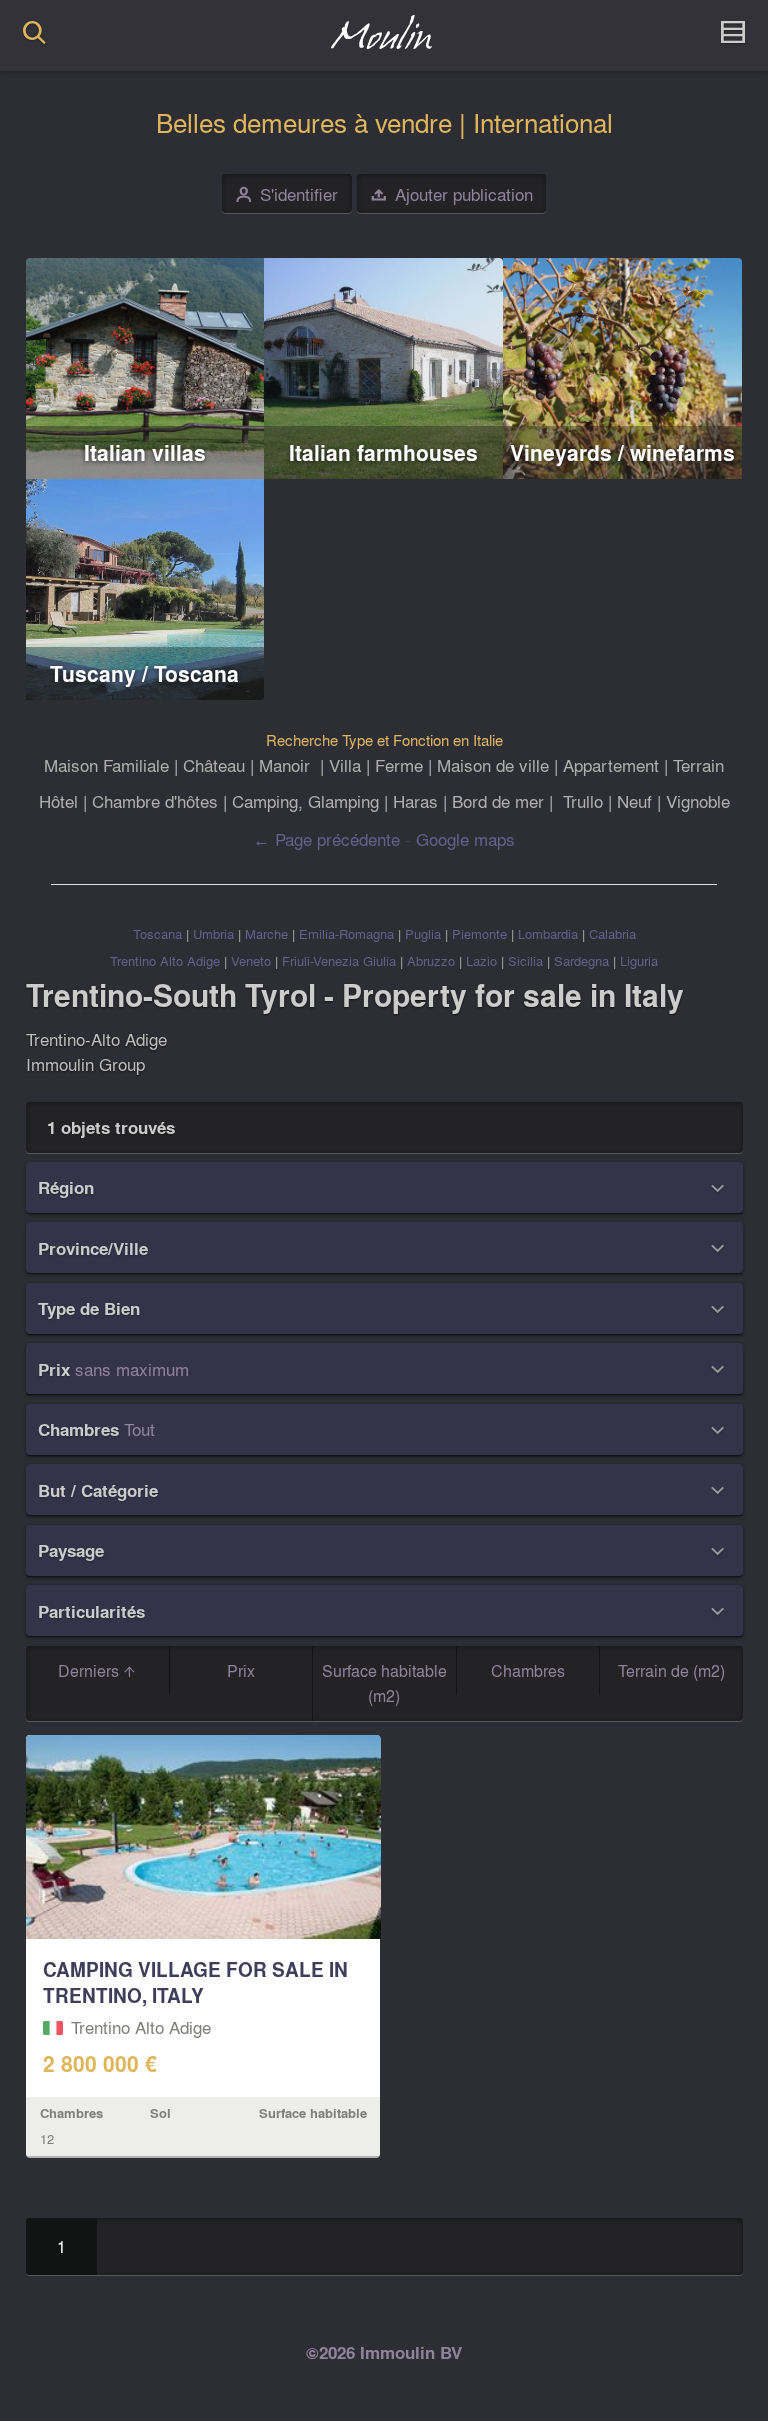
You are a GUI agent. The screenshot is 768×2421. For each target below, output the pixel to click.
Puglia (423, 933)
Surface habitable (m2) (384, 1683)
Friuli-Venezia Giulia (339, 960)
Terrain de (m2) (671, 1670)
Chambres (528, 1670)
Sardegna (581, 960)
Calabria (612, 933)
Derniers (90, 1670)
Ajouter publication (451, 194)
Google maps (465, 838)
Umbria (213, 933)
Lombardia (548, 933)
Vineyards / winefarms (622, 452)
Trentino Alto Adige (165, 960)
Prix (241, 1670)
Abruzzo (431, 960)
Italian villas (145, 452)
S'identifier (286, 194)
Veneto (251, 960)
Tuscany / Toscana (144, 673)
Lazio (481, 960)
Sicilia (525, 960)
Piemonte (479, 933)
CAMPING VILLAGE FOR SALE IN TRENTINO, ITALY (195, 1982)
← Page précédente (326, 838)
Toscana (157, 933)
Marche (266, 933)
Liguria (639, 960)
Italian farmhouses (383, 452)
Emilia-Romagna (346, 933)
